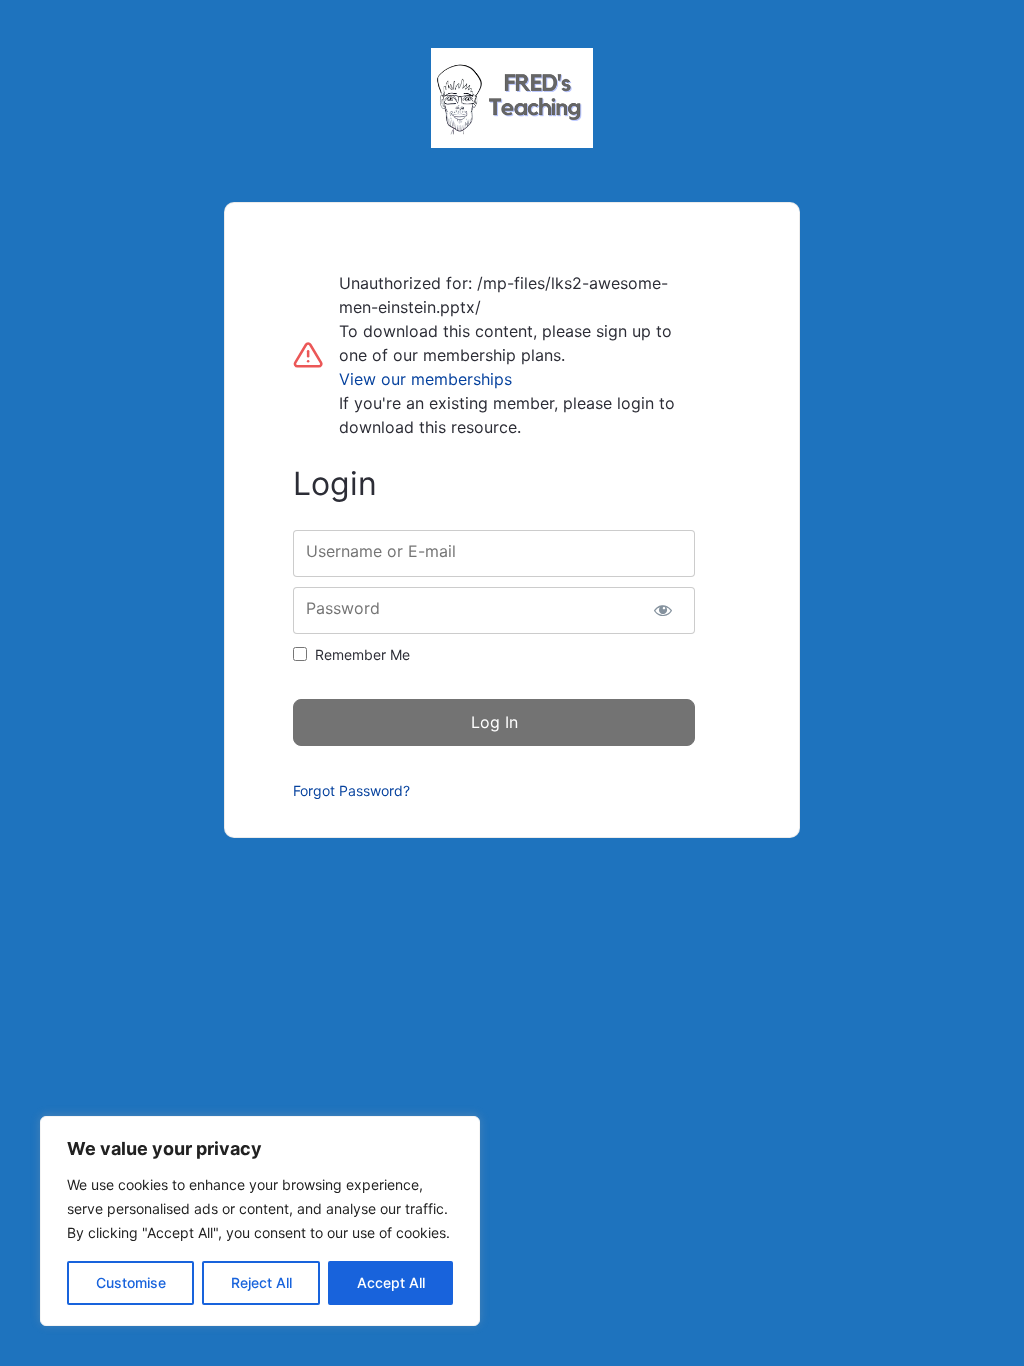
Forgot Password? (351, 790)
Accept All (391, 1282)
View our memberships (425, 379)
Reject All (261, 1282)
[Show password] (662, 610)
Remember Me (362, 654)
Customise (131, 1282)
